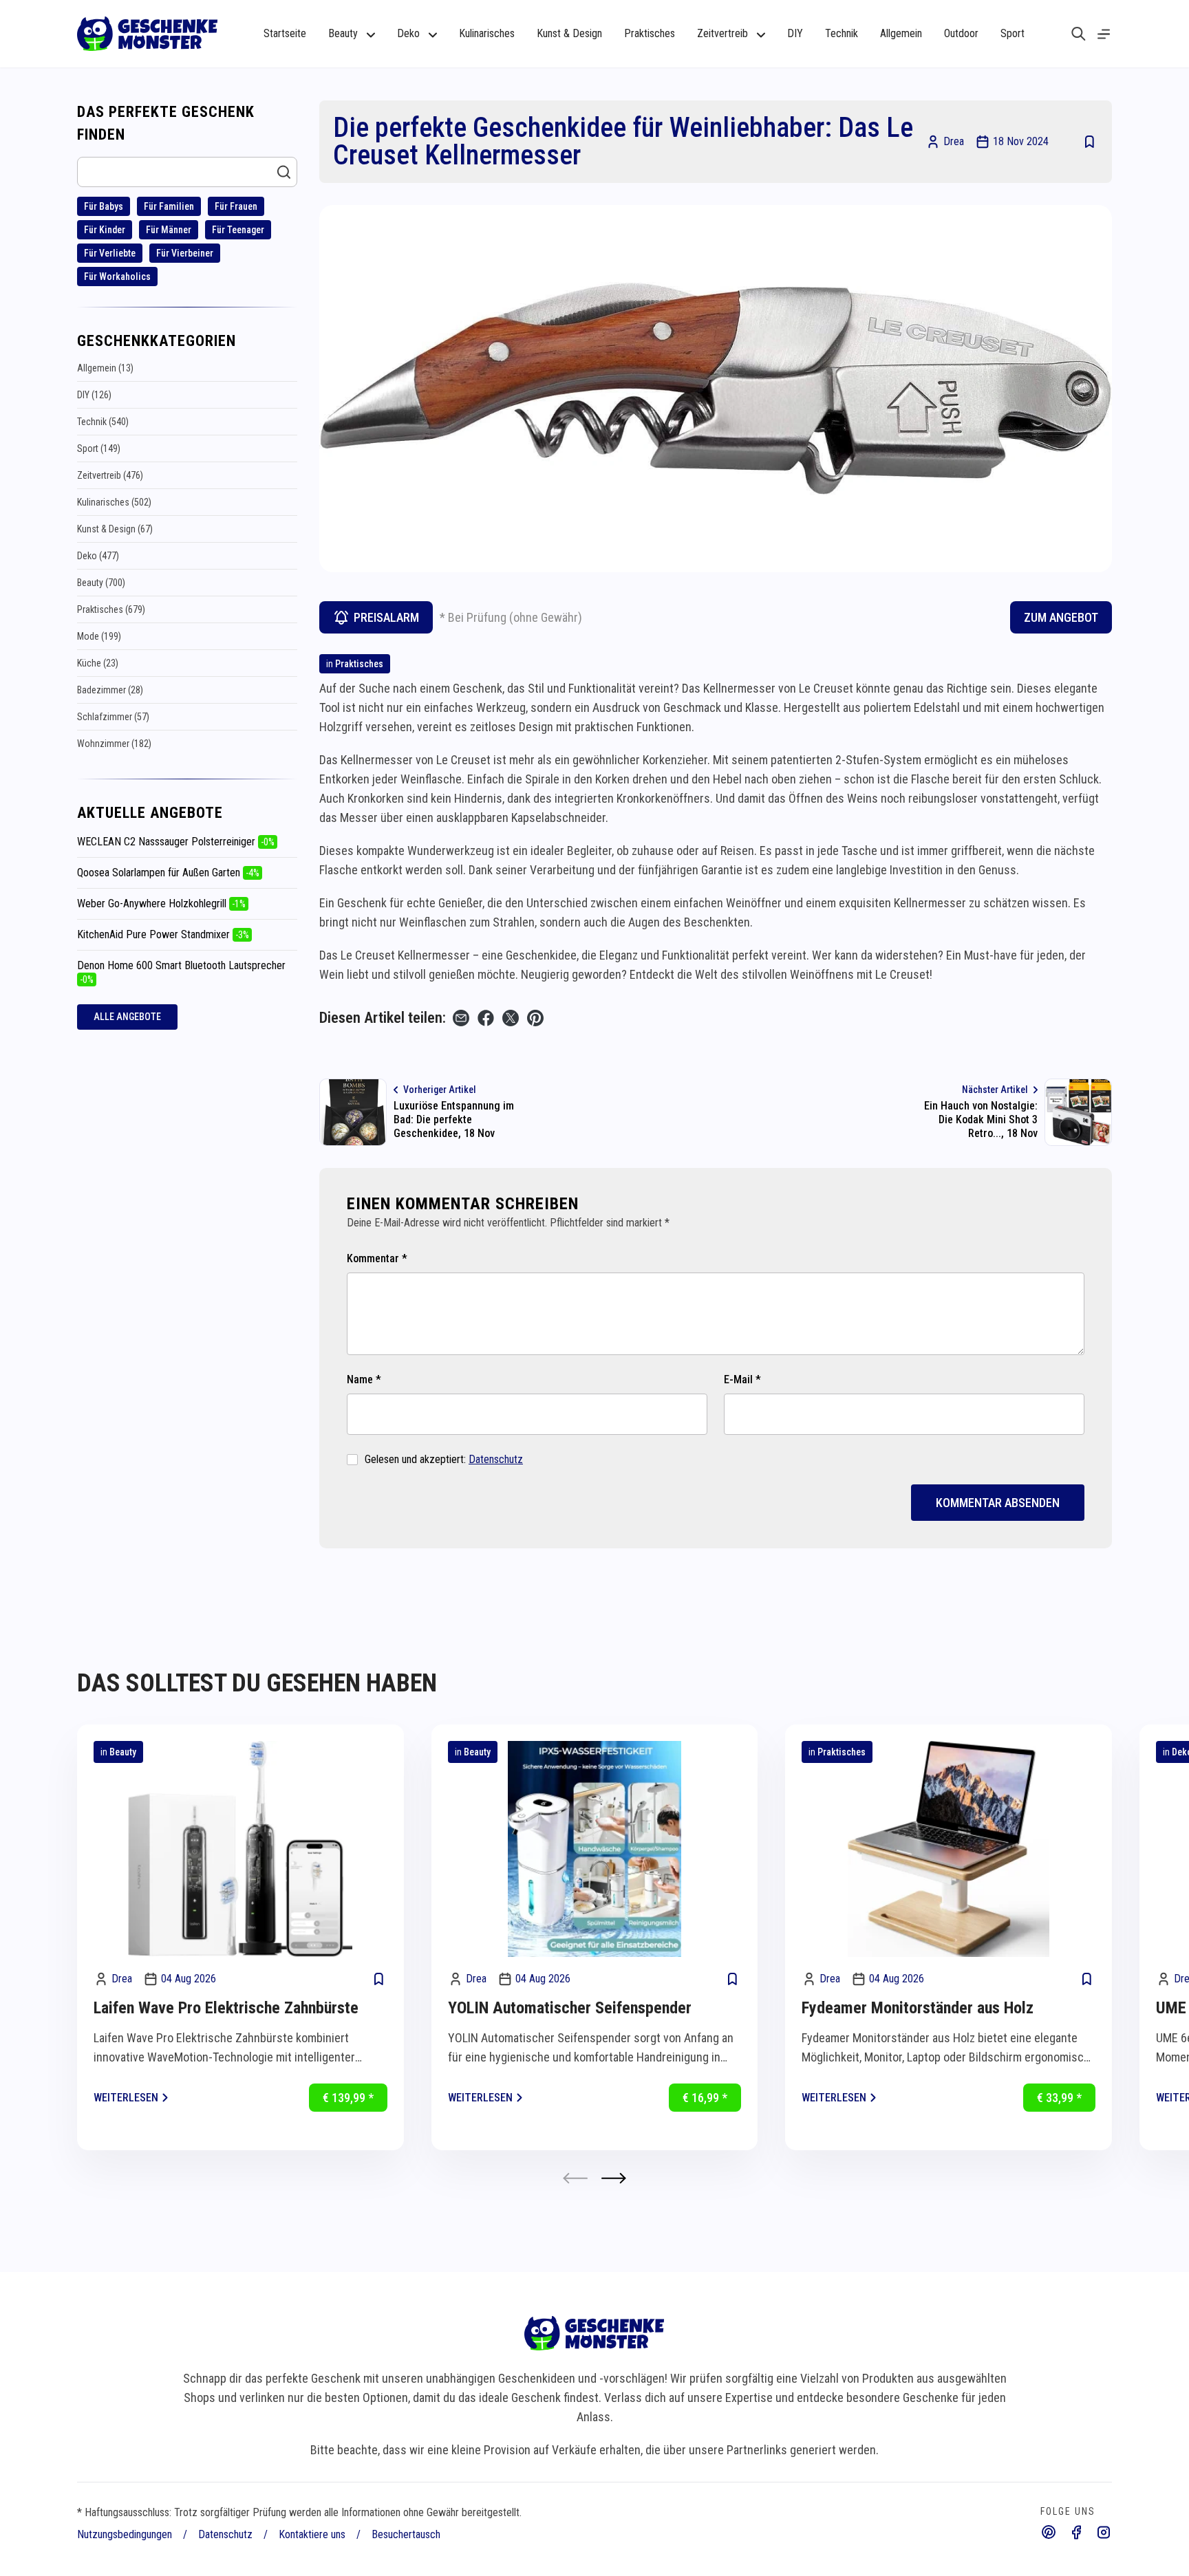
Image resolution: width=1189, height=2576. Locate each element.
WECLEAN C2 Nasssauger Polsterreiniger (176, 842)
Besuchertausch (406, 2534)
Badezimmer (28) (110, 690)
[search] (1079, 34)
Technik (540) (103, 422)
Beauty (123, 1752)
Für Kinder (105, 230)
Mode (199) (99, 636)
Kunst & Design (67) (115, 529)
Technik (842, 33)
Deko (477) (98, 556)
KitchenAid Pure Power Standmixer (163, 934)
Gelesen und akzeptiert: (444, 1459)
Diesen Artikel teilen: (383, 1018)
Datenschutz (496, 1459)
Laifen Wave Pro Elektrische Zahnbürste (226, 2008)
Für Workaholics (117, 277)
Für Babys (104, 206)
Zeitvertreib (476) (110, 475)
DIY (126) (94, 395)
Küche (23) (98, 663)
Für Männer (169, 230)
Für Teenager (238, 230)
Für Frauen (236, 206)
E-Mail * (742, 1379)
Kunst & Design (569, 33)
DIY (795, 33)
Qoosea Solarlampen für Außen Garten (168, 873)
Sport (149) (99, 448)
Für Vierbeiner (185, 253)
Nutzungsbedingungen (125, 2534)
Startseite (285, 33)
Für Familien (169, 206)
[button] (614, 2178)
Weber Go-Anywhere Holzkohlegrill (161, 903)
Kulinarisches (487, 33)
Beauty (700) (101, 583)
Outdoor (961, 33)
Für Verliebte (110, 253)
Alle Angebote (127, 1017)
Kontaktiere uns (312, 2534)
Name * (364, 1379)
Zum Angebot (1061, 617)
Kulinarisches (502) (114, 502)
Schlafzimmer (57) (113, 717)
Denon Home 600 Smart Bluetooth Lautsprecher (181, 972)
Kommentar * (377, 1258)
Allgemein (901, 33)
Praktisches (650, 33)
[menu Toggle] (1104, 34)
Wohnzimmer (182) (114, 744)
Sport (1013, 33)
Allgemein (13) (105, 368)
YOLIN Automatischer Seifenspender (570, 2008)
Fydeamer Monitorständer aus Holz (918, 2008)
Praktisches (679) (111, 609)
